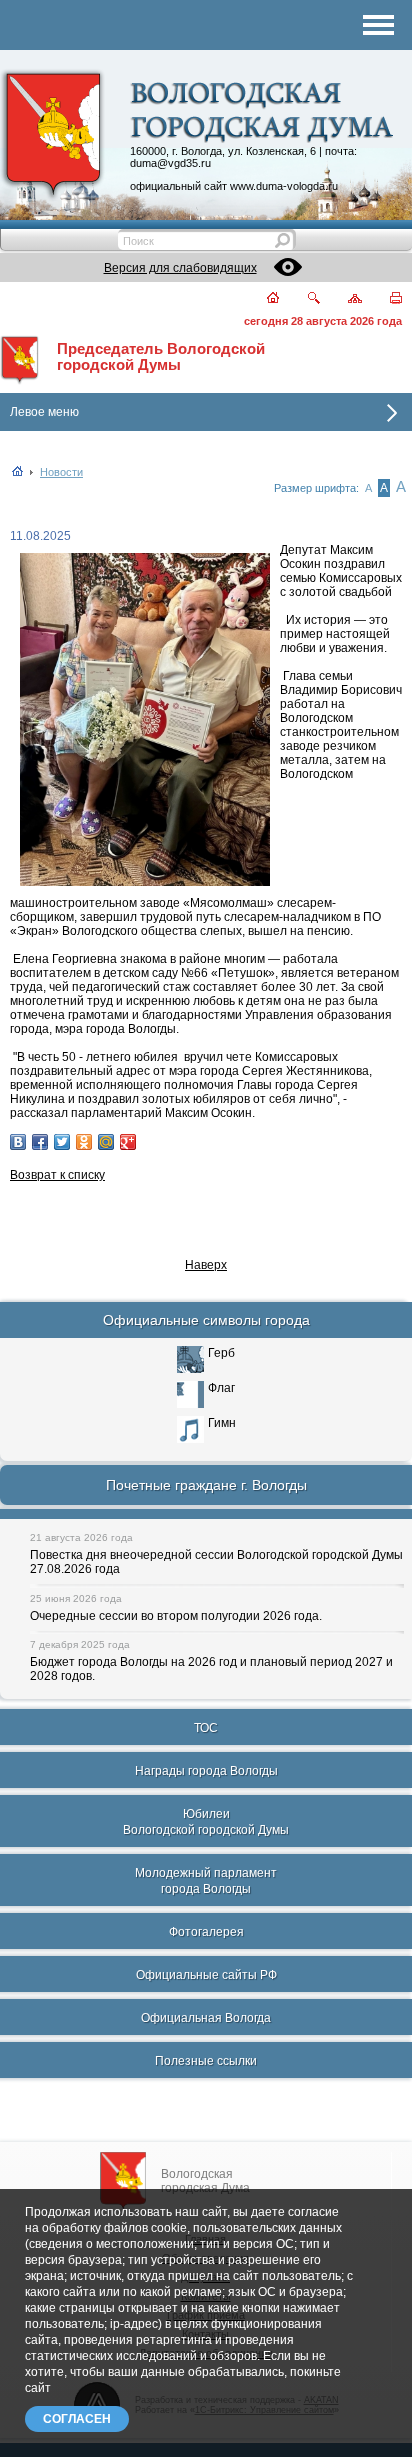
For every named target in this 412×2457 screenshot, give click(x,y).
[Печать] (384, 299)
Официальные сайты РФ (206, 1975)
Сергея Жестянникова (305, 1071)
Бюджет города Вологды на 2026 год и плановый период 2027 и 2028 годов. (211, 1669)
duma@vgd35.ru (170, 163)
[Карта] (343, 299)
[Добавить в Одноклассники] (84, 1142)
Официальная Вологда (206, 2018)
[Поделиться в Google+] (128, 1142)
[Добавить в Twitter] (62, 1142)
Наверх (206, 1265)
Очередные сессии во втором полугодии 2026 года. (176, 1616)
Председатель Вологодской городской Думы (161, 357)
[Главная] (261, 299)
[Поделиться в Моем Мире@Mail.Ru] (106, 1142)
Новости (61, 472)
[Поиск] (301, 299)
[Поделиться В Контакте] (18, 1142)
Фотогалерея (206, 1932)
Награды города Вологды (206, 1771)
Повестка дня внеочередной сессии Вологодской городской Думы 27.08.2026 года (216, 1562)
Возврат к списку (57, 1175)
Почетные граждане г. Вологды (206, 1485)
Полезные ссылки (206, 2061)
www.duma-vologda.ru (284, 186)
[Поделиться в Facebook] (40, 1142)
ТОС (206, 1728)
